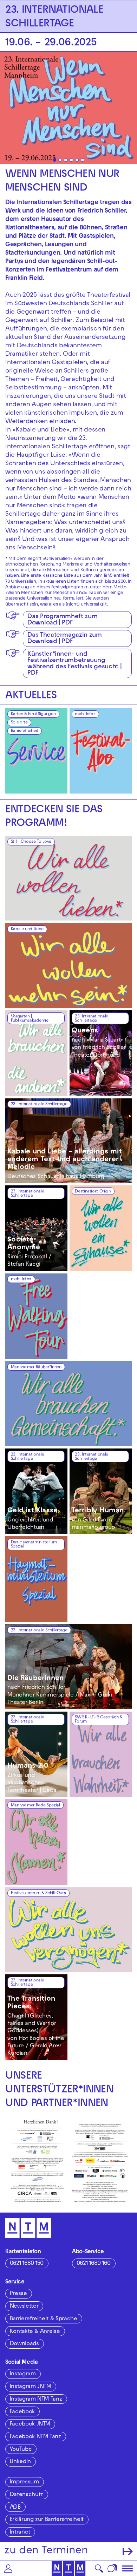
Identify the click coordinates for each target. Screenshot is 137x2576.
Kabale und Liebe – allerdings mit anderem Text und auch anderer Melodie (65, 1160)
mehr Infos (85, 714)
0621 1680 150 (27, 2264)
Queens (85, 1031)
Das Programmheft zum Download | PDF (62, 620)
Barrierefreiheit (25, 731)
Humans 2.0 (28, 1766)
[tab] (54, 160)
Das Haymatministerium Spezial (34, 1545)
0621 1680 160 (94, 2264)
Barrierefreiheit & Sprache (44, 2319)
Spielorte (19, 723)
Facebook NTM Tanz (35, 2437)
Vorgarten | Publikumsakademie (30, 1019)
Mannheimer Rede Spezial (35, 1806)
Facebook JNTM (30, 2424)
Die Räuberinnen (35, 1679)
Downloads (24, 2344)
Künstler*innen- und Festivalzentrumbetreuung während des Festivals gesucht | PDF (74, 664)
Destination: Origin (93, 1192)
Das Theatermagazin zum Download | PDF (64, 639)
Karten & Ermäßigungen (33, 714)
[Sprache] (113, 2568)
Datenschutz (27, 2495)
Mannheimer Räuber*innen (36, 1367)
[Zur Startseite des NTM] (69, 2568)
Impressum (24, 2482)
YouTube (21, 2450)
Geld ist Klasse (32, 1511)
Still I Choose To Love (31, 842)
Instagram (23, 2374)
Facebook (22, 2412)
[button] (8, 2568)
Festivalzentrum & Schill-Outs (38, 1893)
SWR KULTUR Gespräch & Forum (99, 1720)
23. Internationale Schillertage (92, 1019)
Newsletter (24, 2307)
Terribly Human (98, 1511)
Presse (18, 2294)
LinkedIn (20, 2462)
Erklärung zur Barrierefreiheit (47, 2520)
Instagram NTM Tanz (36, 2400)
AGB (15, 2508)
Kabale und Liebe (27, 929)
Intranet (20, 2532)
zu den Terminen (46, 2551)
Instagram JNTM (31, 2387)
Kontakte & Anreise (35, 2332)
